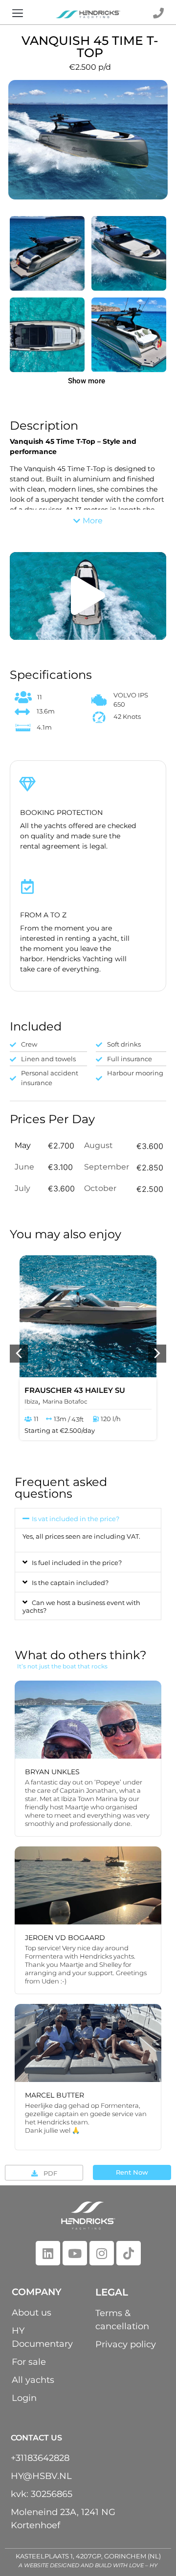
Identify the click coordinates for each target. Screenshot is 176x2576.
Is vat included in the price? (76, 1519)
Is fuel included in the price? (77, 1563)
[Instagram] (102, 2253)
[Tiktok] (129, 2253)
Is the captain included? (70, 1583)
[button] (18, 14)
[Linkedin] (48, 2253)
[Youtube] (75, 2253)
